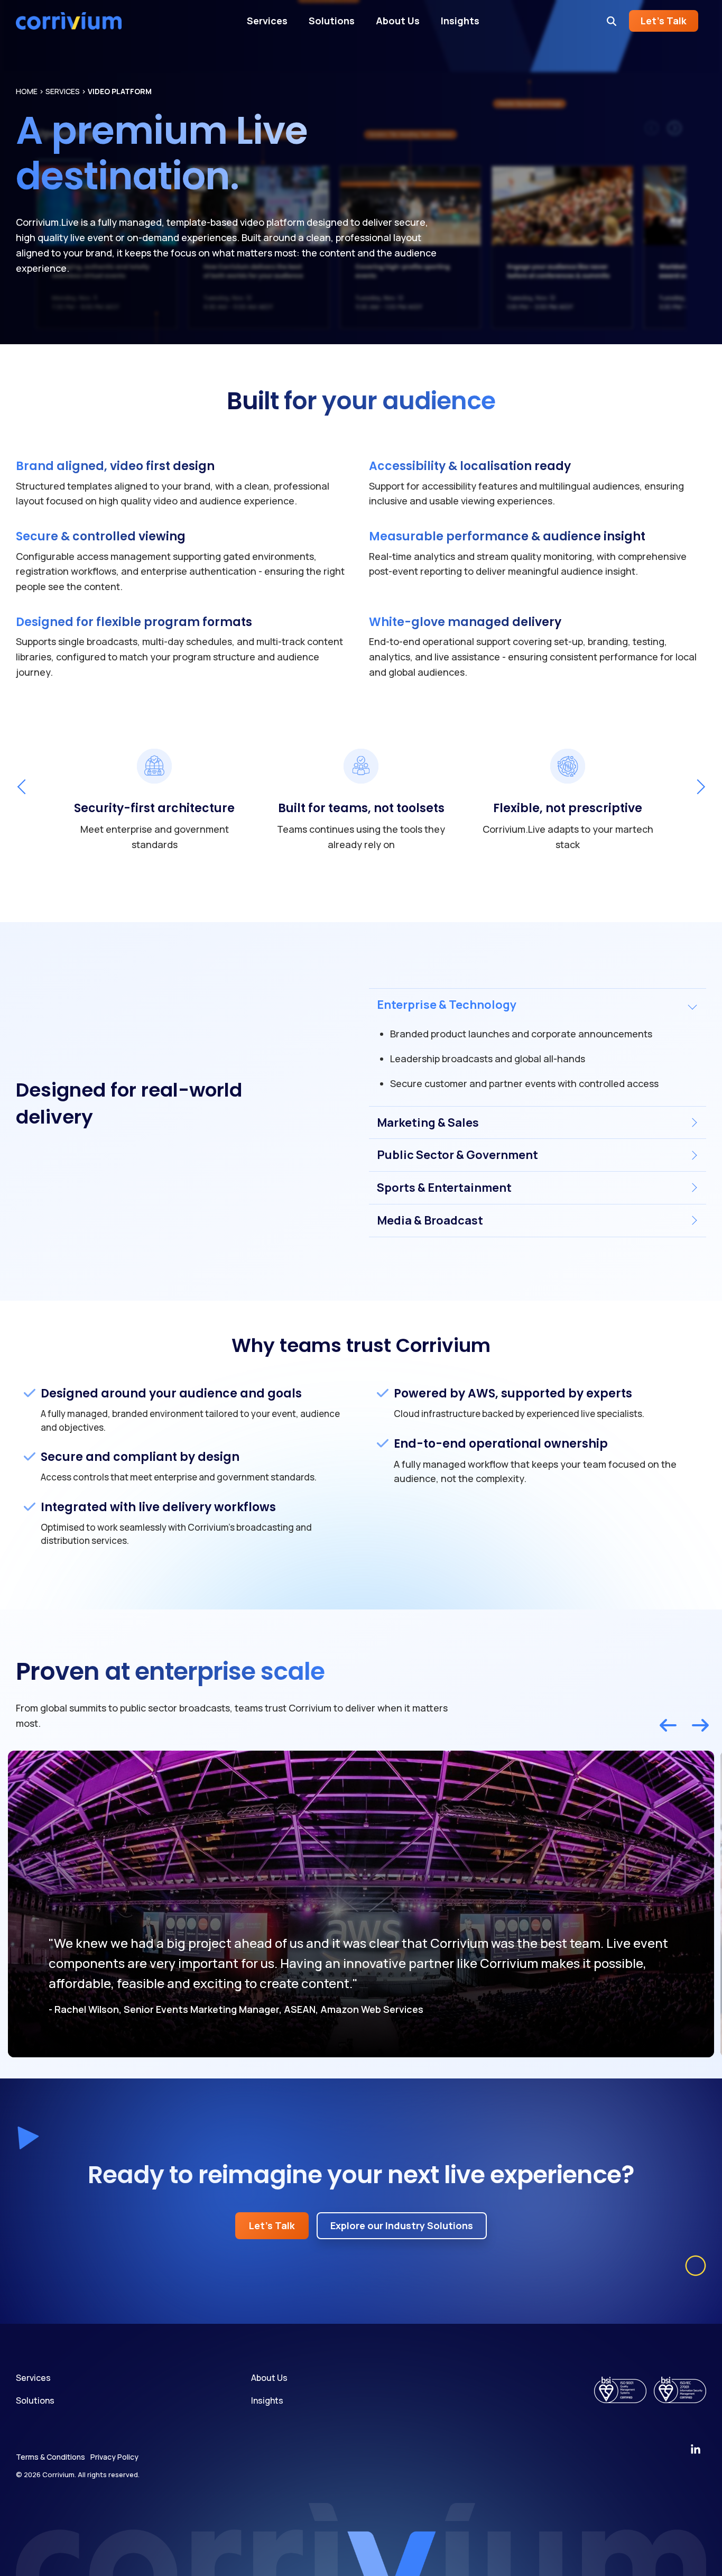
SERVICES (63, 91)
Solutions (332, 21)
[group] (155, 798)
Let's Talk (664, 21)
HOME (27, 91)
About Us (398, 21)
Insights (460, 21)
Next (697, 787)
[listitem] (361, 1904)
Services (267, 21)
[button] (696, 2450)
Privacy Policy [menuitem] (114, 2457)
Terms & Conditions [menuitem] (50, 2457)
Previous (24, 787)
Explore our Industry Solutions (402, 2225)
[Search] (612, 21)
